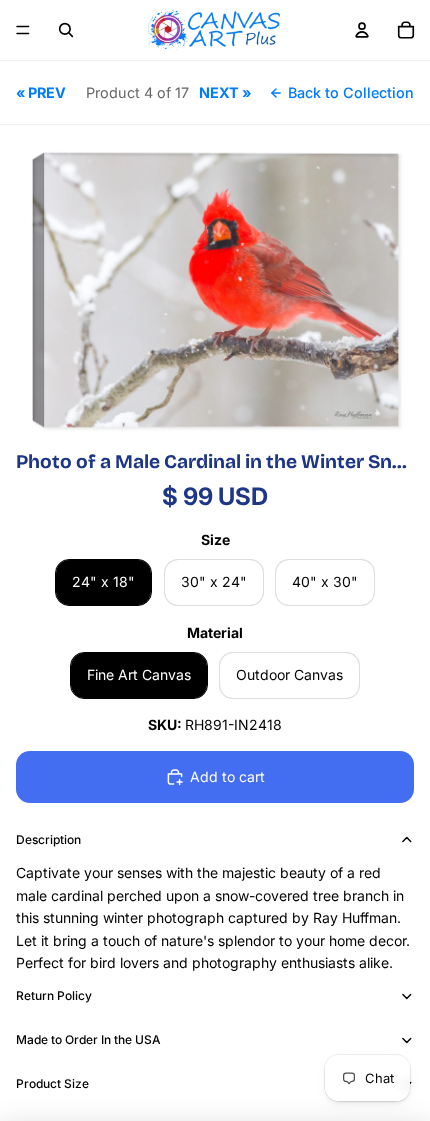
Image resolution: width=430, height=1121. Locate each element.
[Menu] (23, 30)
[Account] (362, 30)
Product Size (52, 1083)
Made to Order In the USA (88, 1039)
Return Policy (54, 995)
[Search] (66, 30)
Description (48, 839)
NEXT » (225, 92)
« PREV (41, 92)
